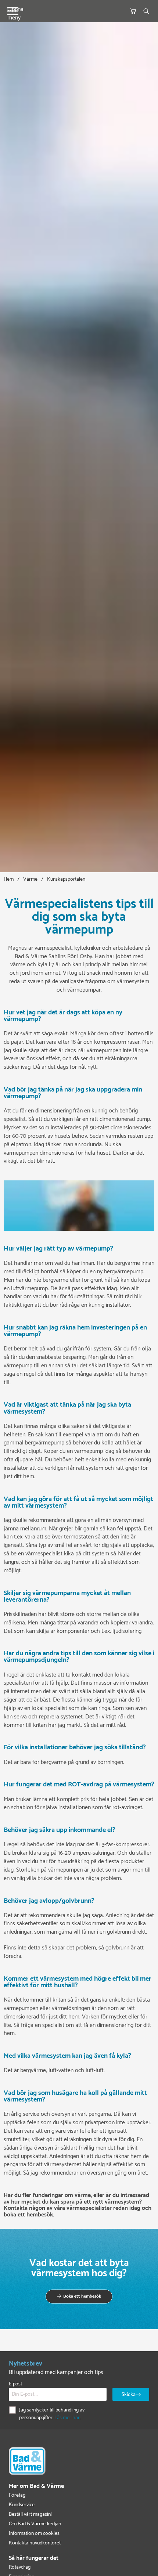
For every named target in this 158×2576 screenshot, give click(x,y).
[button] (79, 2297)
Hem (9, 879)
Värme (30, 879)
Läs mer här (67, 2418)
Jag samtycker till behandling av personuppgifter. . (52, 2414)
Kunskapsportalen (66, 879)
